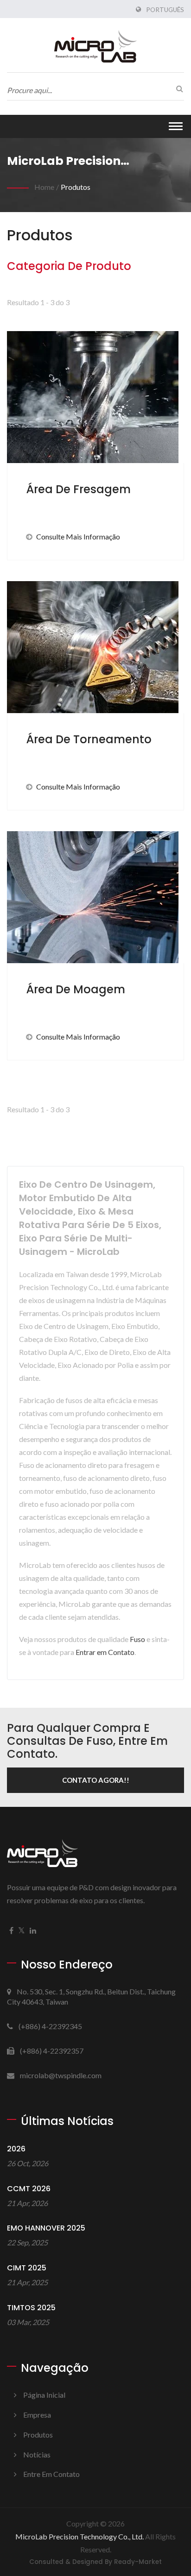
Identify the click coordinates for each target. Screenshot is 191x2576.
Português (165, 10)
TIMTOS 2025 (31, 2308)
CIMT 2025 (27, 2268)
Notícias (37, 2454)
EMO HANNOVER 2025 (46, 2228)
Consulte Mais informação (78, 536)
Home (44, 187)
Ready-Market (138, 2562)
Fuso (137, 1639)
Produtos (76, 187)
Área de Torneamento (89, 739)
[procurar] (177, 88)
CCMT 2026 (29, 2189)
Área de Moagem (76, 989)
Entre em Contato (51, 2474)
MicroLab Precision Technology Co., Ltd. (80, 2536)
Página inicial (44, 2395)
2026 (16, 2149)
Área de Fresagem (78, 489)
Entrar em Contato (105, 1652)
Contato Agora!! (96, 1780)
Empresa (37, 2415)
